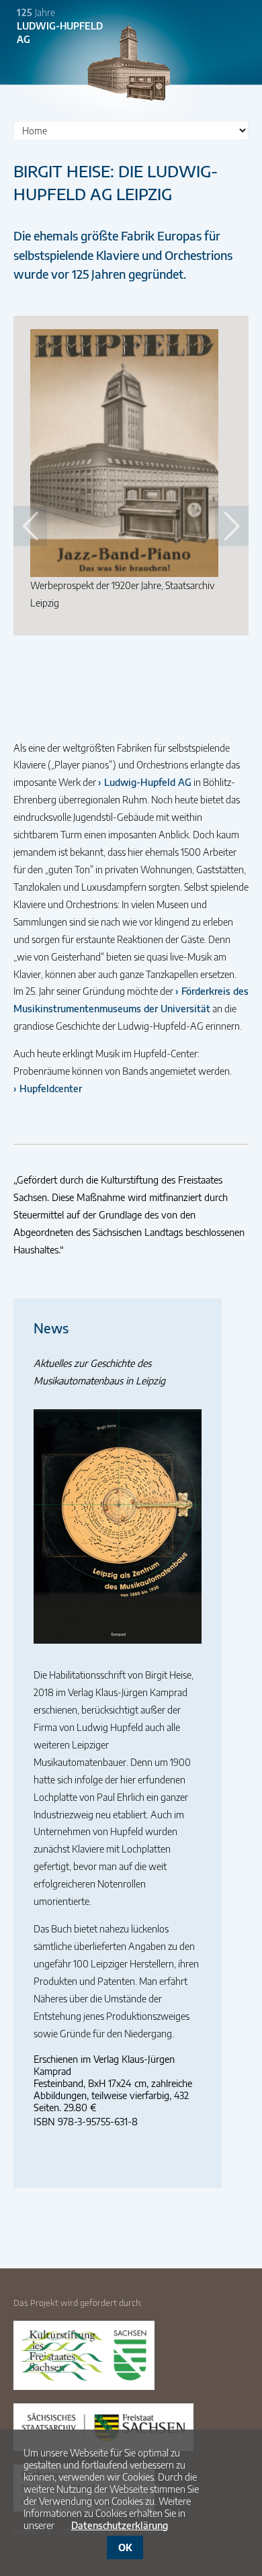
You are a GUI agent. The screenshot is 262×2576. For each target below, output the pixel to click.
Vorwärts (232, 526)
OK (125, 2547)
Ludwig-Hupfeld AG (148, 782)
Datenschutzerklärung (120, 2525)
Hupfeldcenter (51, 1088)
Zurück (30, 526)
